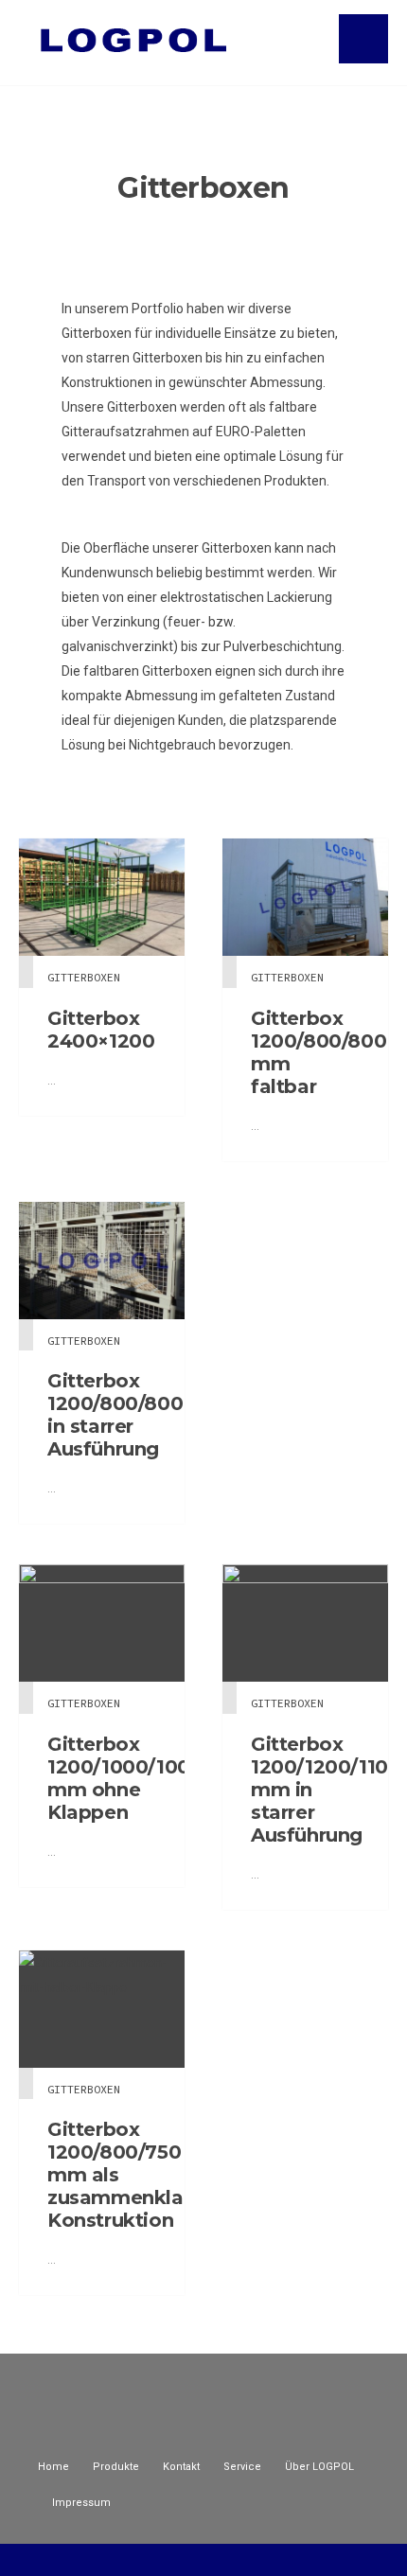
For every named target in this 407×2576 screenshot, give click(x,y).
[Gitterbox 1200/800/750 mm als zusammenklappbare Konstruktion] (102, 2009)
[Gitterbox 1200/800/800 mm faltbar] (305, 897)
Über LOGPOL (319, 2467)
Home (53, 2467)
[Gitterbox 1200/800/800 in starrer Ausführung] (102, 1261)
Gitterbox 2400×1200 (101, 1030)
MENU (363, 39)
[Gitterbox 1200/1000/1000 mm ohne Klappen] (102, 1623)
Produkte (116, 2467)
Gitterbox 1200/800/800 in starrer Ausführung (115, 1415)
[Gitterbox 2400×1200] (102, 897)
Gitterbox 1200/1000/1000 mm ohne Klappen (125, 1778)
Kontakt (181, 2467)
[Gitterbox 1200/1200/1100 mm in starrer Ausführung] (305, 1623)
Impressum (81, 2503)
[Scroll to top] (204, 2559)
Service (242, 2467)
